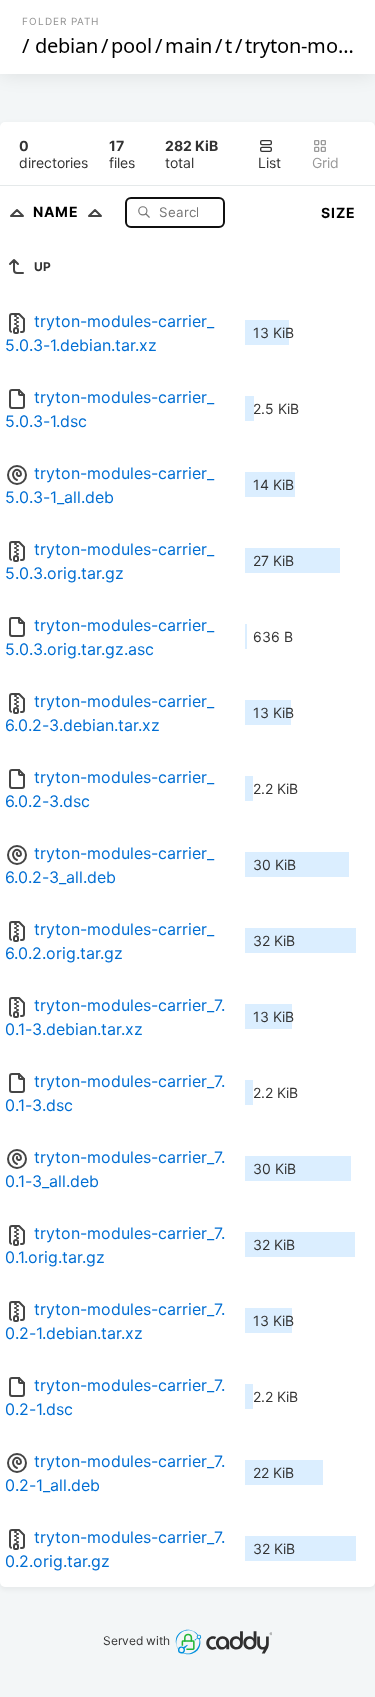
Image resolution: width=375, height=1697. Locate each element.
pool (131, 45)
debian (66, 45)
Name (58, 211)
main (188, 45)
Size (338, 212)
